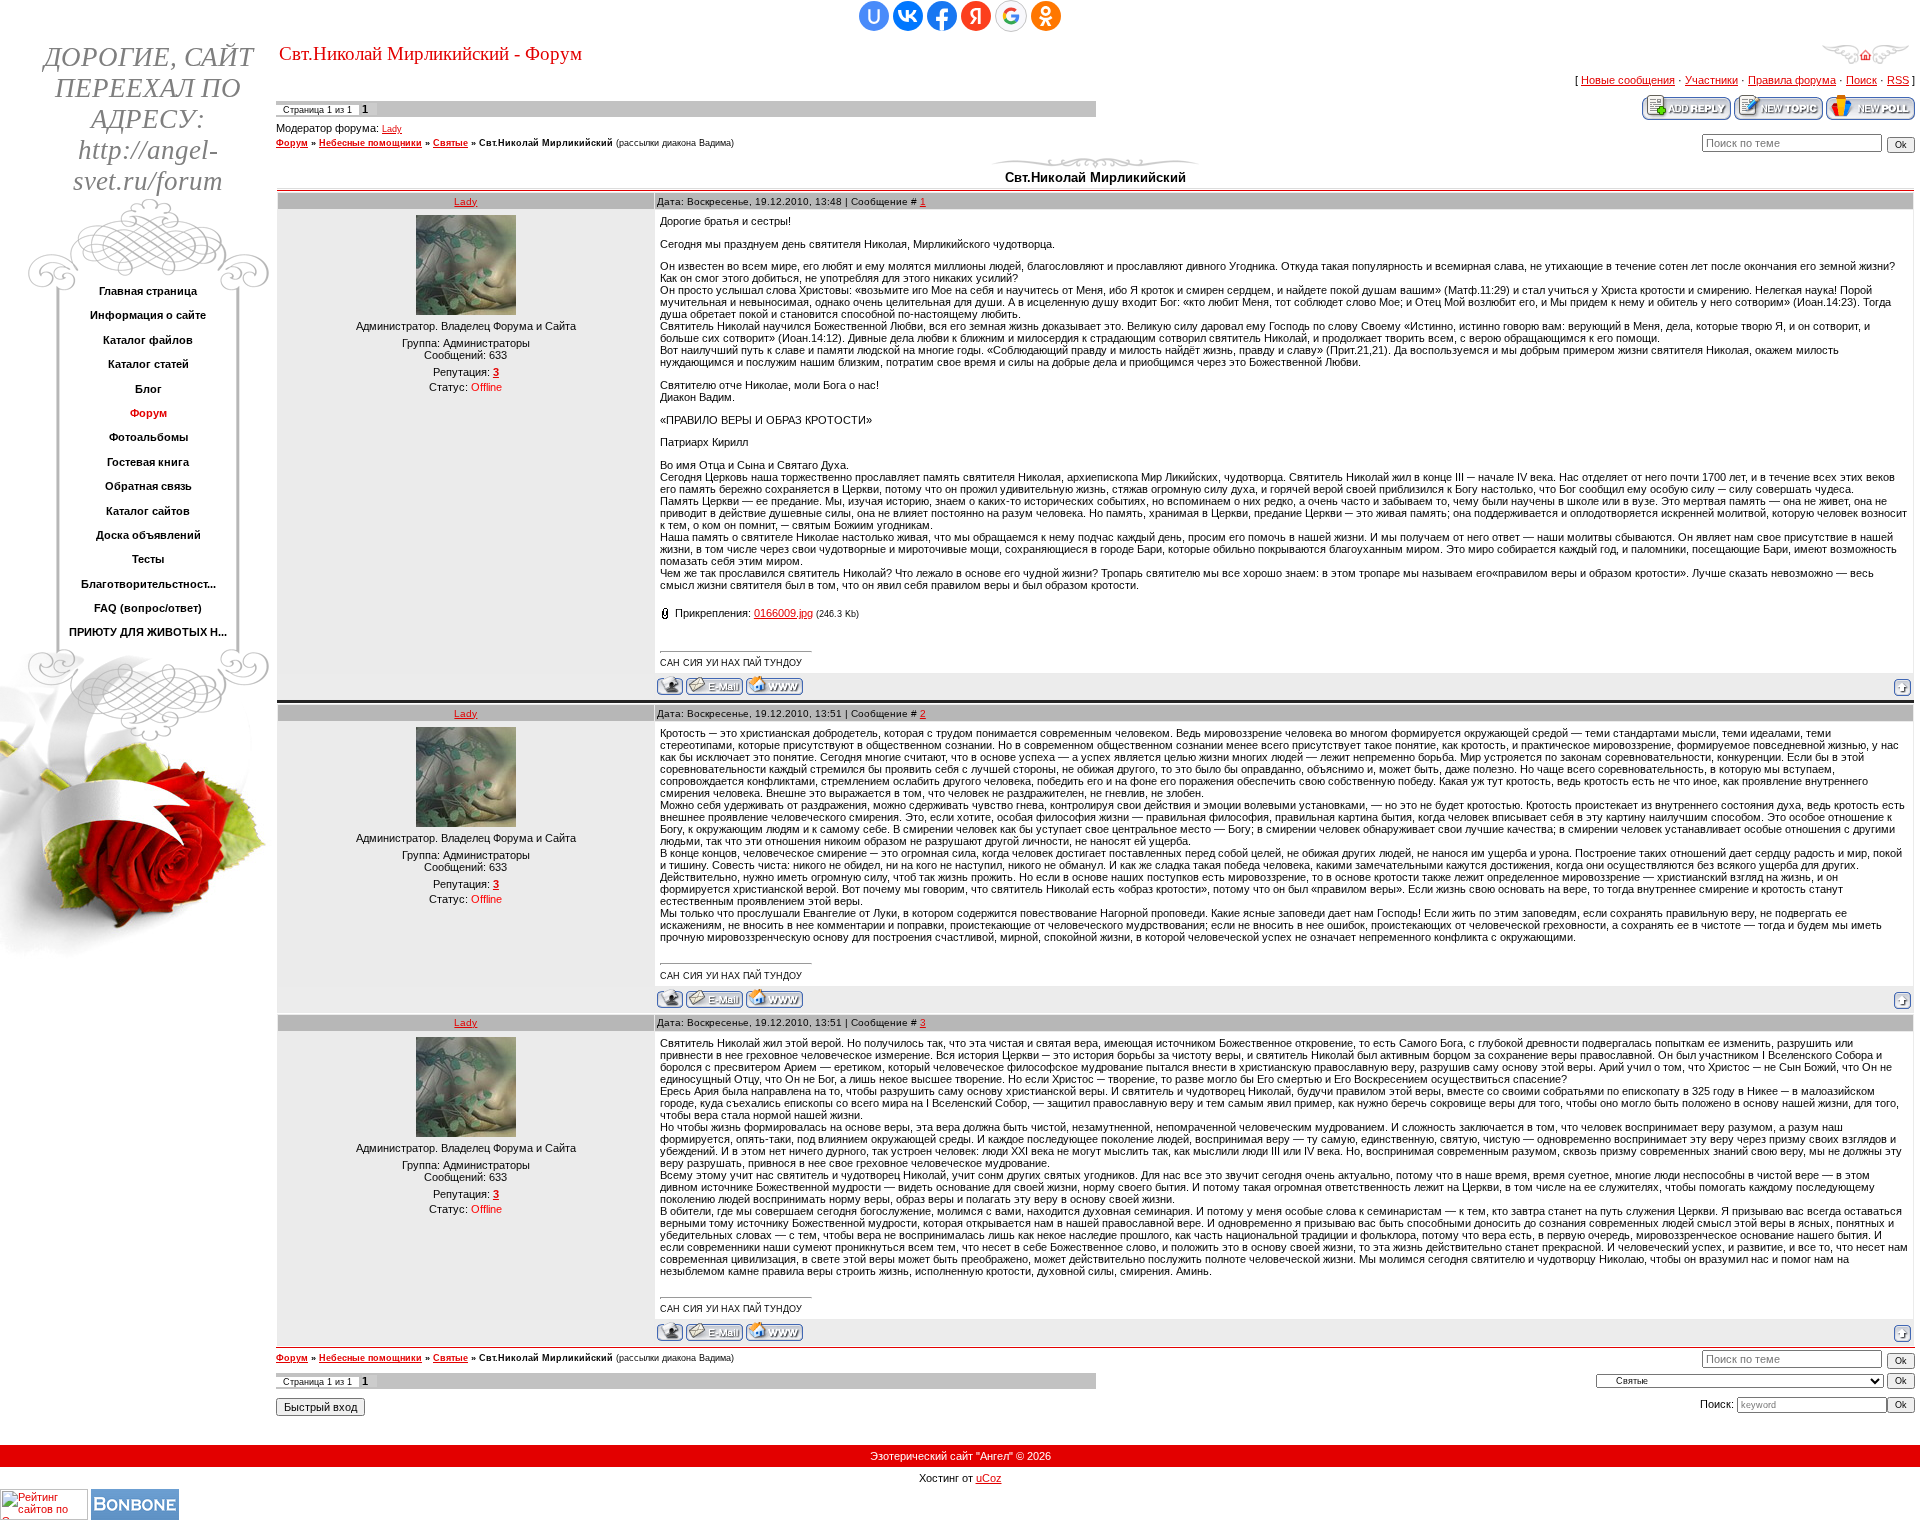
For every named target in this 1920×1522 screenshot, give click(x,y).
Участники (1711, 80)
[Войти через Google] (1011, 16)
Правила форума (1792, 80)
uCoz (989, 1478)
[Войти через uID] (874, 16)
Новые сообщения (1628, 80)
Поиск (1861, 80)
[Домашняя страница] (774, 685)
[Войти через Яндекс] (976, 16)
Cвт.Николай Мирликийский (546, 143)
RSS (1898, 80)
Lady (392, 129)
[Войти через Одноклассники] (1046, 16)
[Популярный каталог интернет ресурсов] (135, 1516)
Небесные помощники (370, 143)
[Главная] (1865, 61)
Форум (292, 143)
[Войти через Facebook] (942, 16)
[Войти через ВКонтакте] (908, 16)
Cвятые (450, 143)
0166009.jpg (783, 613)
